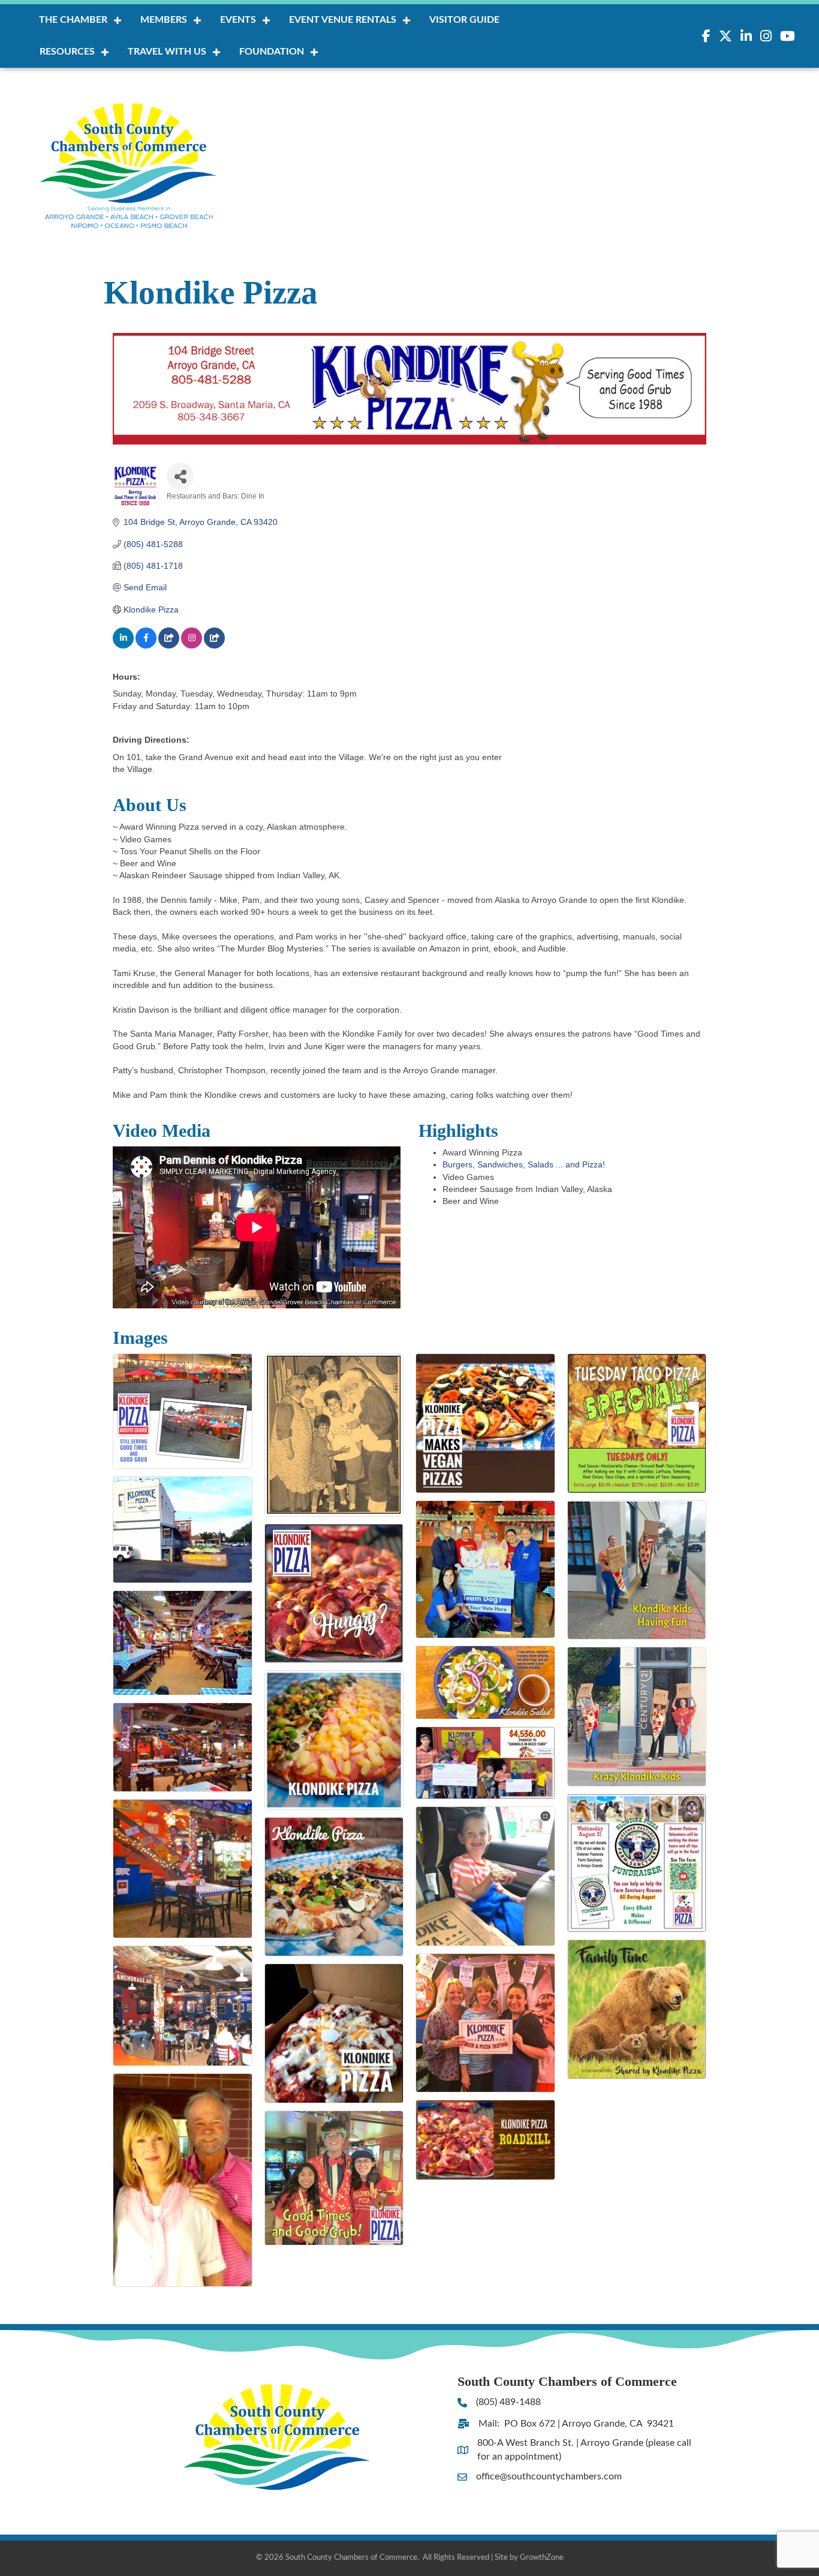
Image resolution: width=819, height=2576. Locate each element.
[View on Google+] (169, 645)
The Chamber (73, 20)
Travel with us (167, 52)
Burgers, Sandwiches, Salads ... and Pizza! (524, 1164)
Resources (67, 52)
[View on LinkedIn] (123, 645)
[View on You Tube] (214, 645)
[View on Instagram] (192, 645)
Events (238, 20)
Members (164, 20)
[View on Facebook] (146, 645)
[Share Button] (180, 476)
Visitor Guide (464, 20)
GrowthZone (542, 2558)
